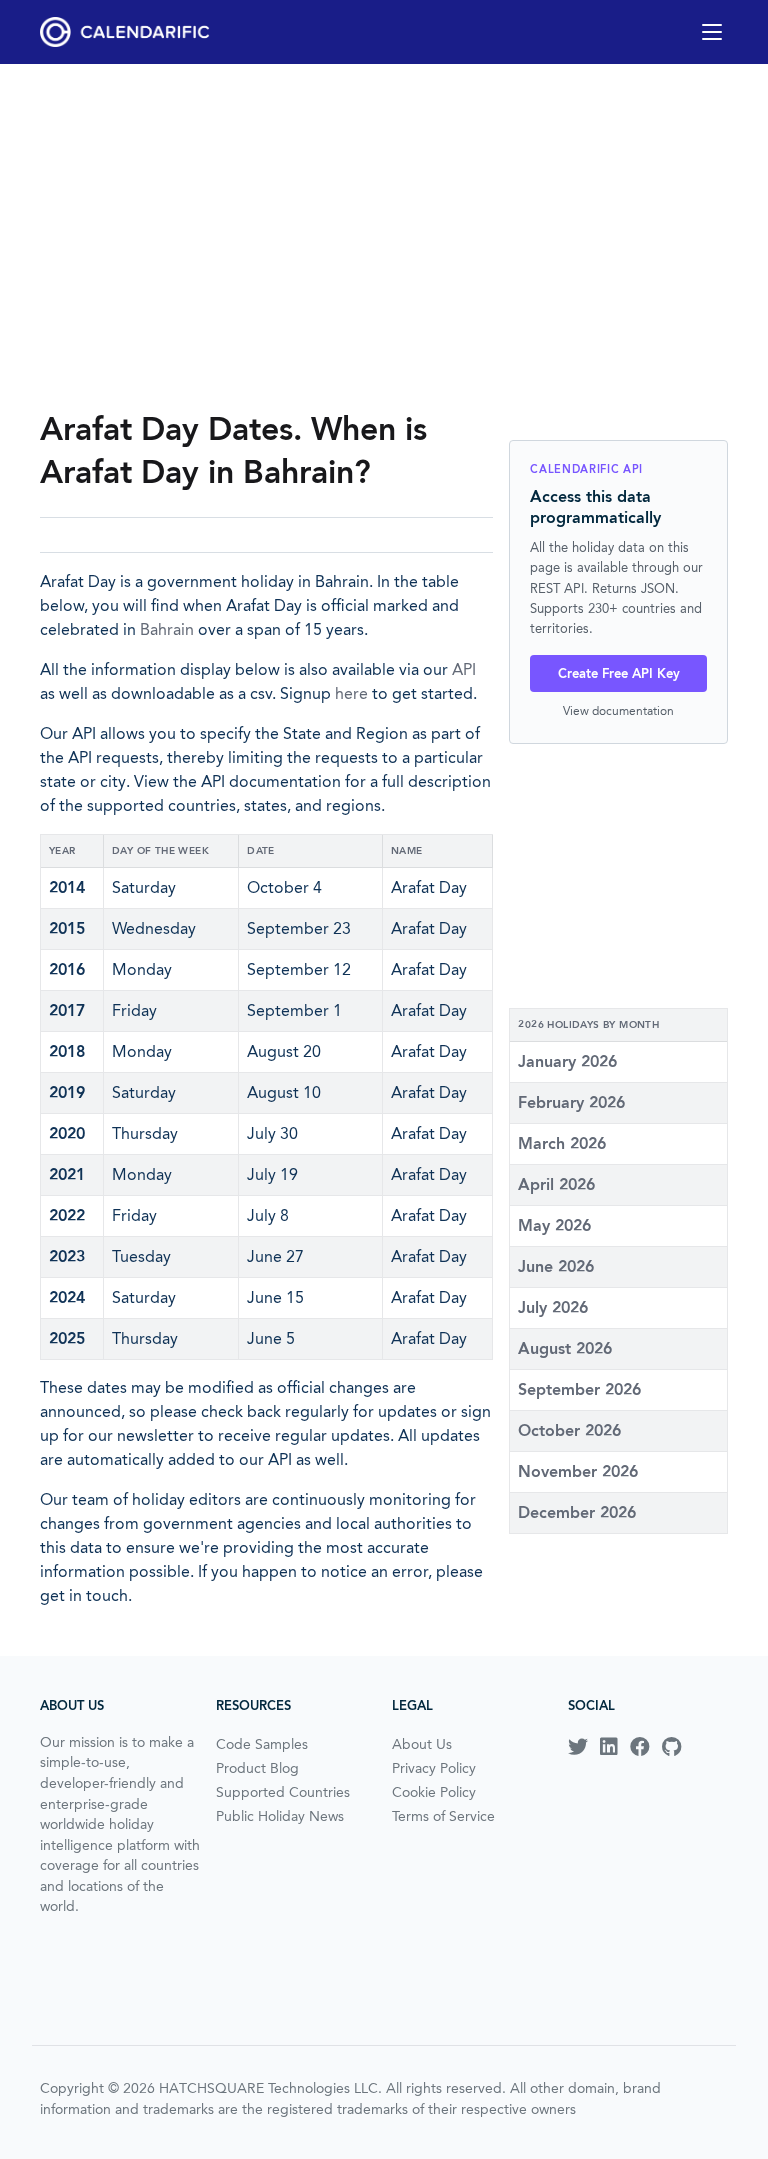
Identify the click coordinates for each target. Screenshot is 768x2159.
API (464, 669)
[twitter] (578, 1747)
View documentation (618, 710)
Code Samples (262, 1744)
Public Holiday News (280, 1816)
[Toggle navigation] (712, 32)
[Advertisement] (384, 236)
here (351, 693)
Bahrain (167, 629)
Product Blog (257, 1768)
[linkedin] (609, 1747)
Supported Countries (283, 1792)
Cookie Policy (434, 1792)
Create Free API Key (619, 673)
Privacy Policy (434, 1768)
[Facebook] (640, 1747)
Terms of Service (443, 1816)
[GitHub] (671, 1747)
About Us (422, 1744)
